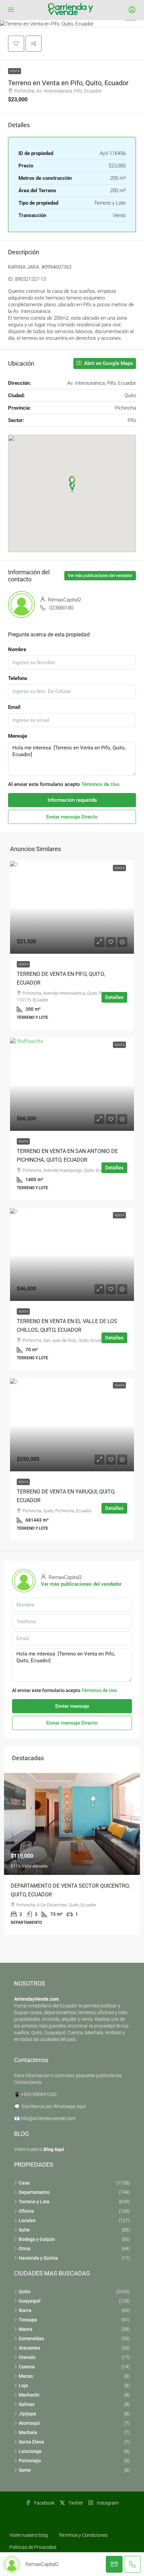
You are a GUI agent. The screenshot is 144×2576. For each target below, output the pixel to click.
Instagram (107, 2503)
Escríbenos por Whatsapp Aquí (54, 2106)
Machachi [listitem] (29, 2395)
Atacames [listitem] (29, 2348)
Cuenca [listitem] (27, 2367)
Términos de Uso (100, 784)
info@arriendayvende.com (48, 2118)
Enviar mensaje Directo (72, 817)
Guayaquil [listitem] (30, 2301)
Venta (15, 71)
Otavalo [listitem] (27, 2357)
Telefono (18, 678)
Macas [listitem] (26, 2376)
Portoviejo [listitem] (30, 2461)
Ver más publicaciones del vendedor (100, 576)
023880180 (61, 608)
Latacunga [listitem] (30, 2451)
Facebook (44, 2503)
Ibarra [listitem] (25, 2310)
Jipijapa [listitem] (27, 2414)
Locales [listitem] (27, 2220)
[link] (72, 907)
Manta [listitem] (26, 2329)
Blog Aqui (54, 2149)
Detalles (114, 997)
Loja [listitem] (23, 2385)
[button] (72, 24)
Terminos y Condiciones (83, 2535)
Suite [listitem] (24, 2230)
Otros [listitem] (25, 2249)
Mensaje (18, 736)
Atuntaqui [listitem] (29, 2423)
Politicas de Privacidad (33, 2547)
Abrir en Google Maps (108, 363)
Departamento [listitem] (34, 2192)
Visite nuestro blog (29, 2535)
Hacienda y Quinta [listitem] (38, 2258)
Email (14, 707)
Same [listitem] (25, 2470)
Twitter (75, 2503)
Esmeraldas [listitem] (31, 2338)
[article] (72, 1854)
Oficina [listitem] (26, 2211)
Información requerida (72, 800)
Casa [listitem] (24, 2183)
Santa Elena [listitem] (31, 2442)
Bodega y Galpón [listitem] (37, 2239)
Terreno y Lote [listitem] (34, 2202)
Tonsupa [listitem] (28, 2320)
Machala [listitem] (28, 2432)
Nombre (17, 649)
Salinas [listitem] (27, 2404)
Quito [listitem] (25, 2292)
